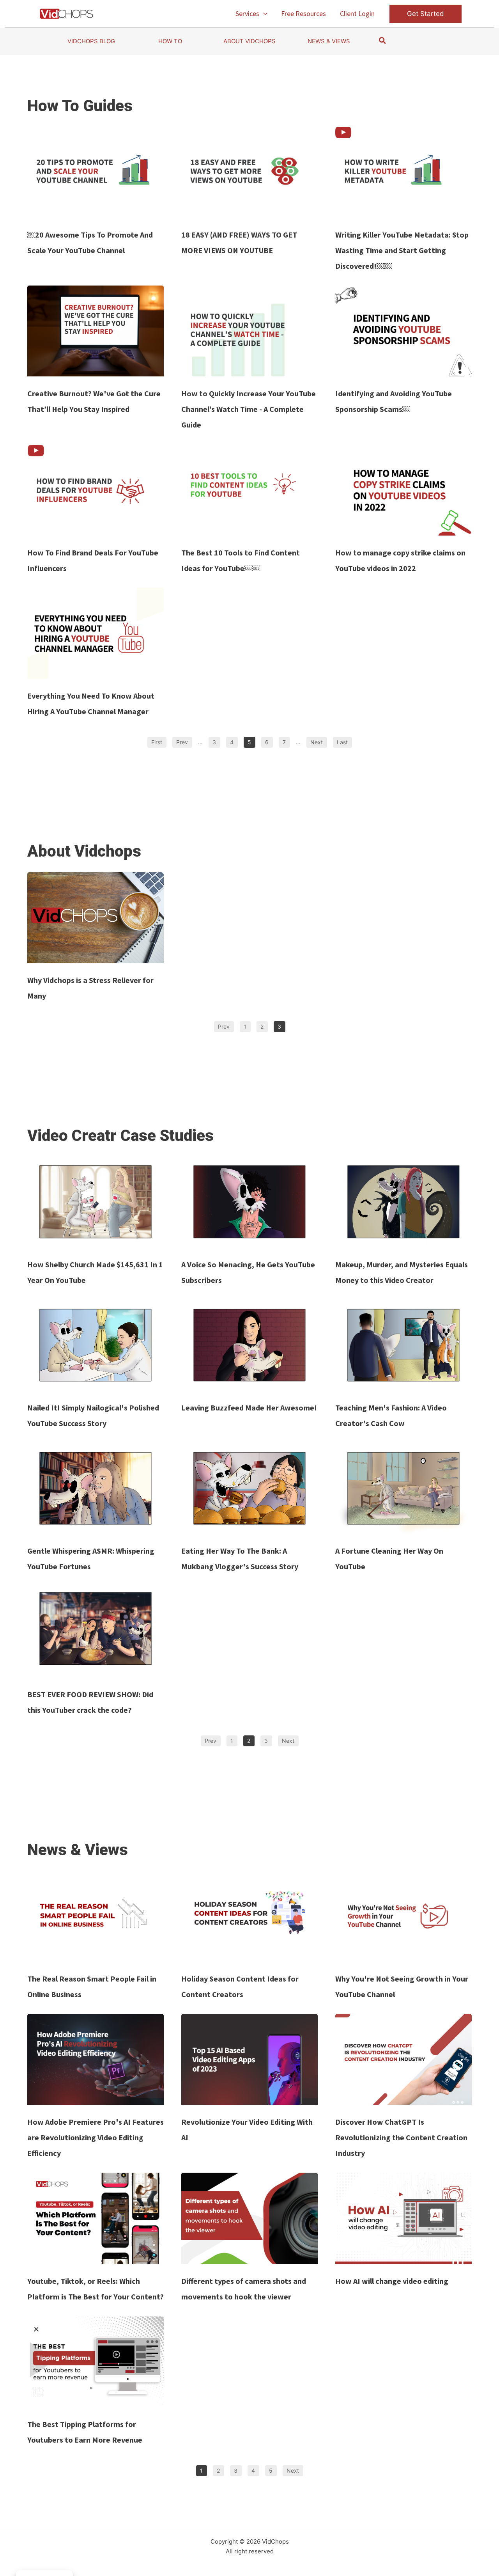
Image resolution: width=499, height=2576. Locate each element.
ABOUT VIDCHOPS (249, 41)
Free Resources (303, 13)
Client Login (357, 13)
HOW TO (170, 41)
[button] (263, 14)
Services (247, 13)
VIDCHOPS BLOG (91, 41)
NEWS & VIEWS (329, 41)
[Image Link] (96, 172)
